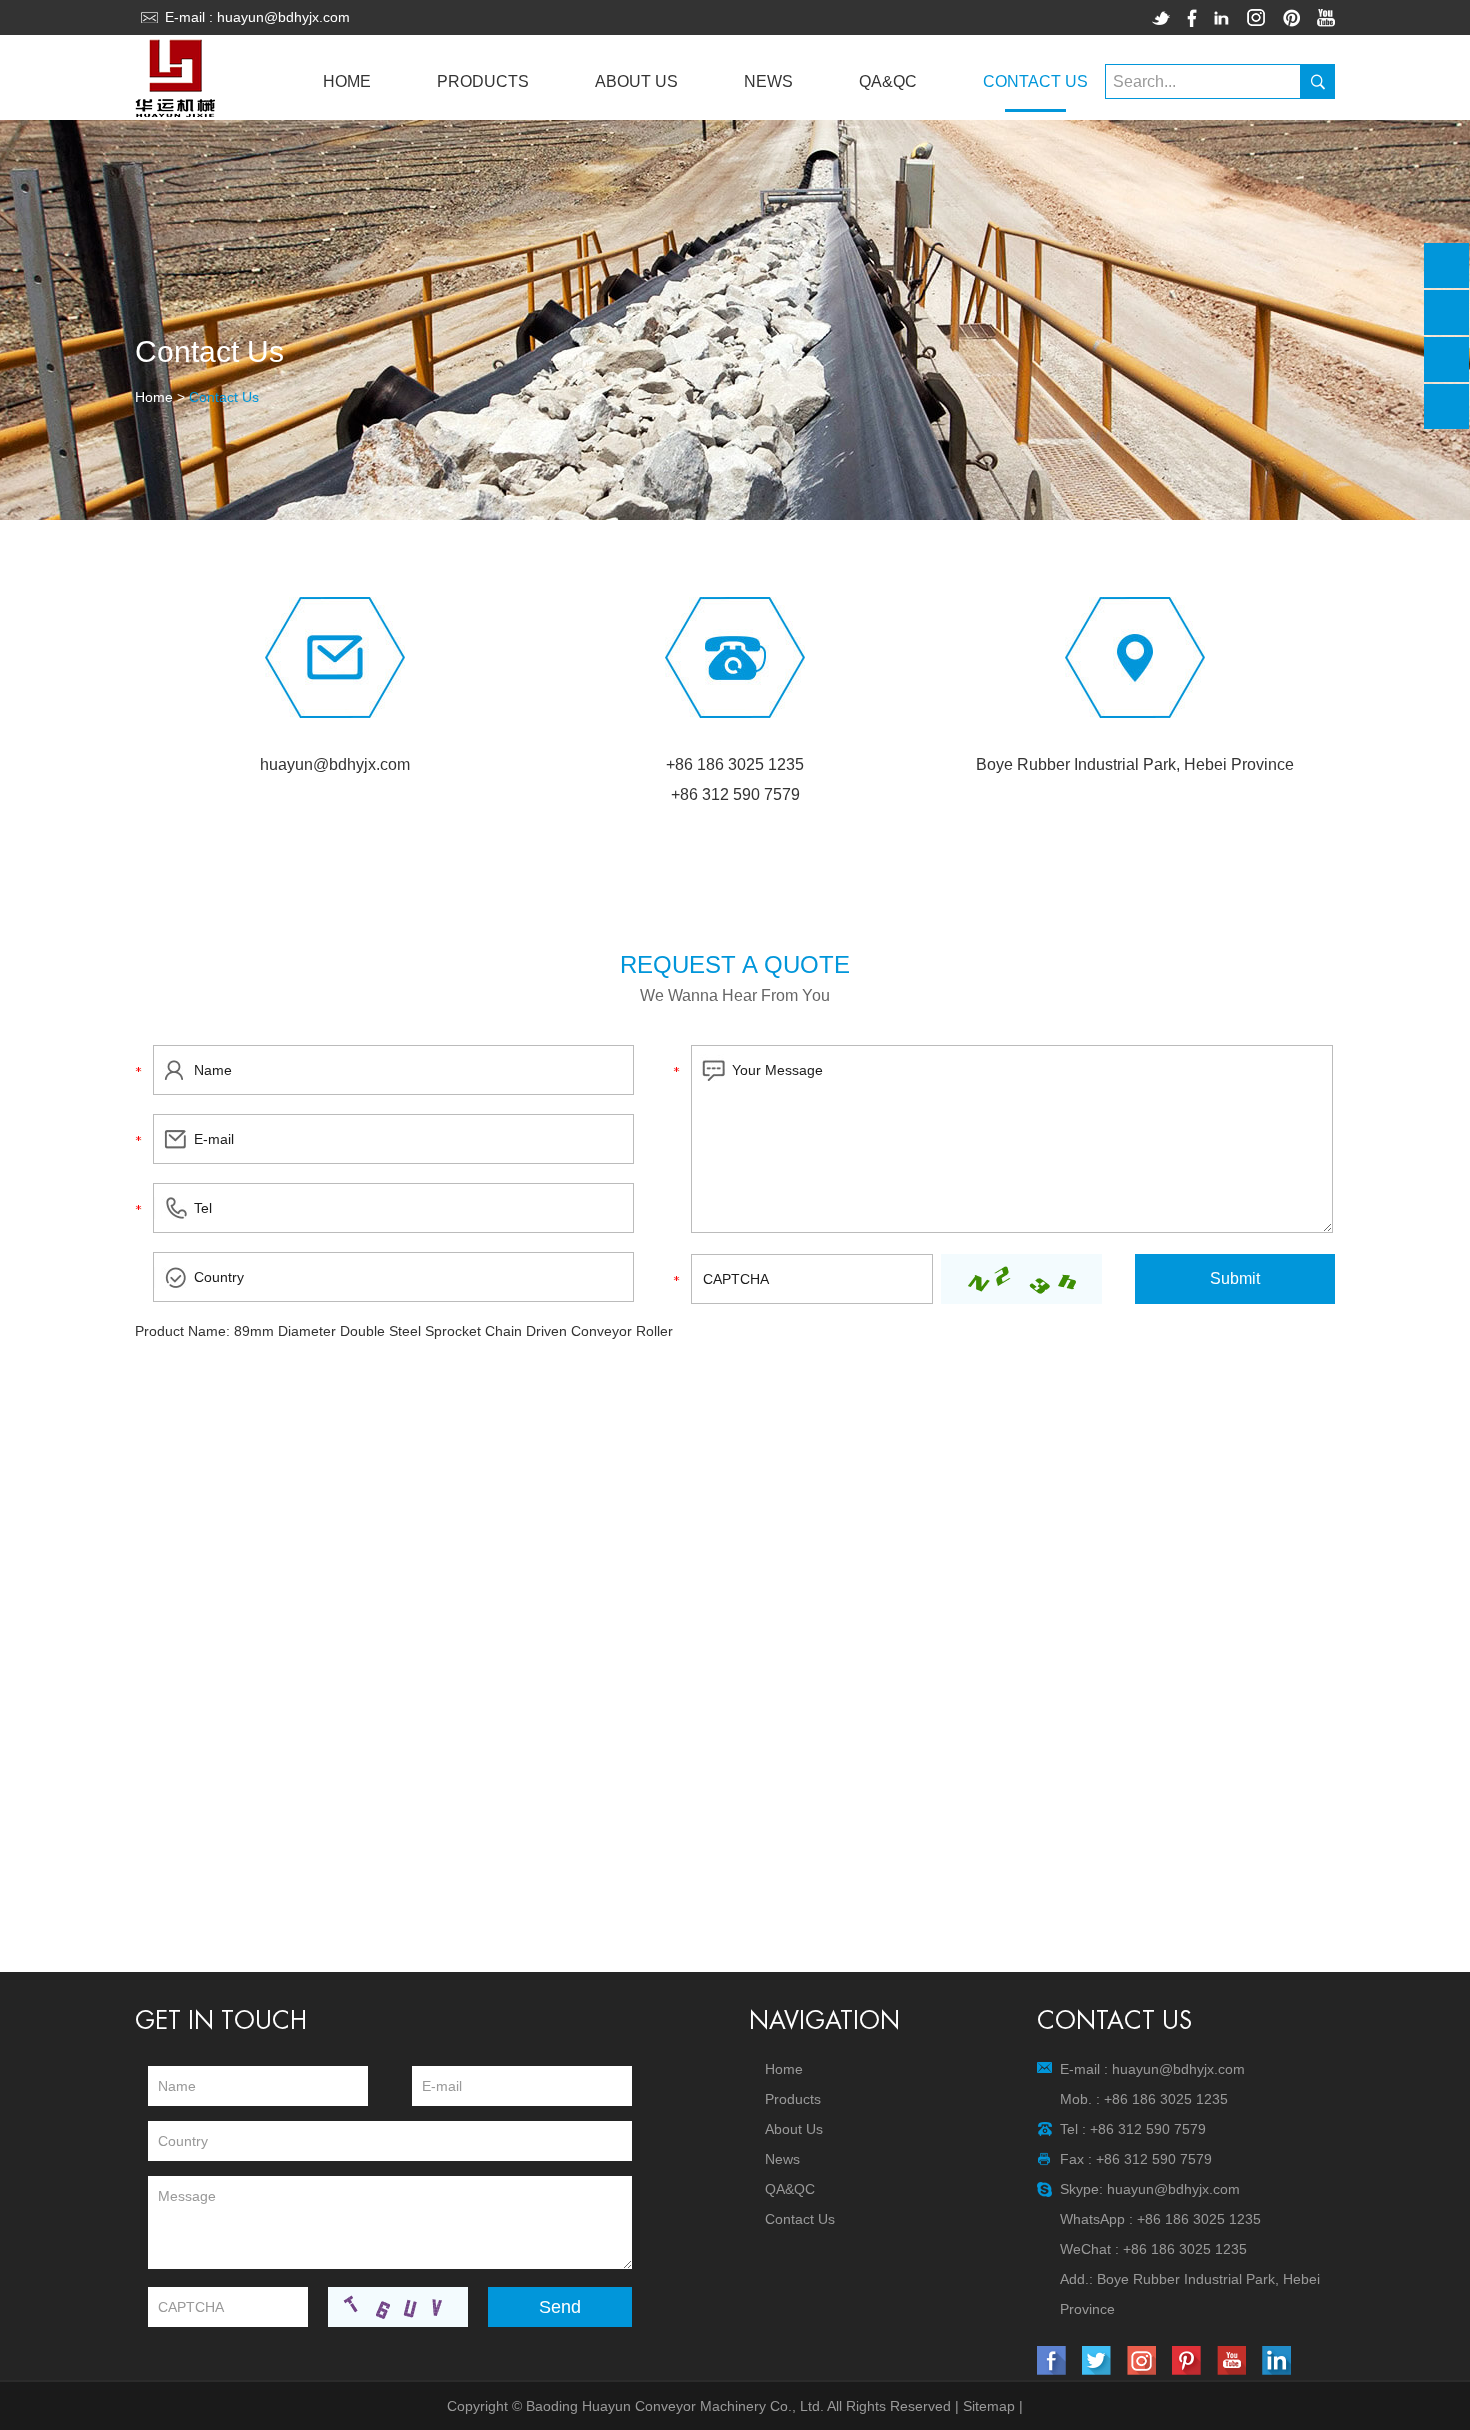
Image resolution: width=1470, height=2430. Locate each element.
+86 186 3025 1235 (1199, 2219)
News (768, 81)
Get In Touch (221, 2021)
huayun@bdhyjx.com (283, 17)
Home (347, 81)
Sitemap (989, 2406)
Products (483, 81)
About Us (636, 81)
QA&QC (888, 81)
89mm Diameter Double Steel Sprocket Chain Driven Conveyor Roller (453, 1331)
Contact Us (1035, 81)
